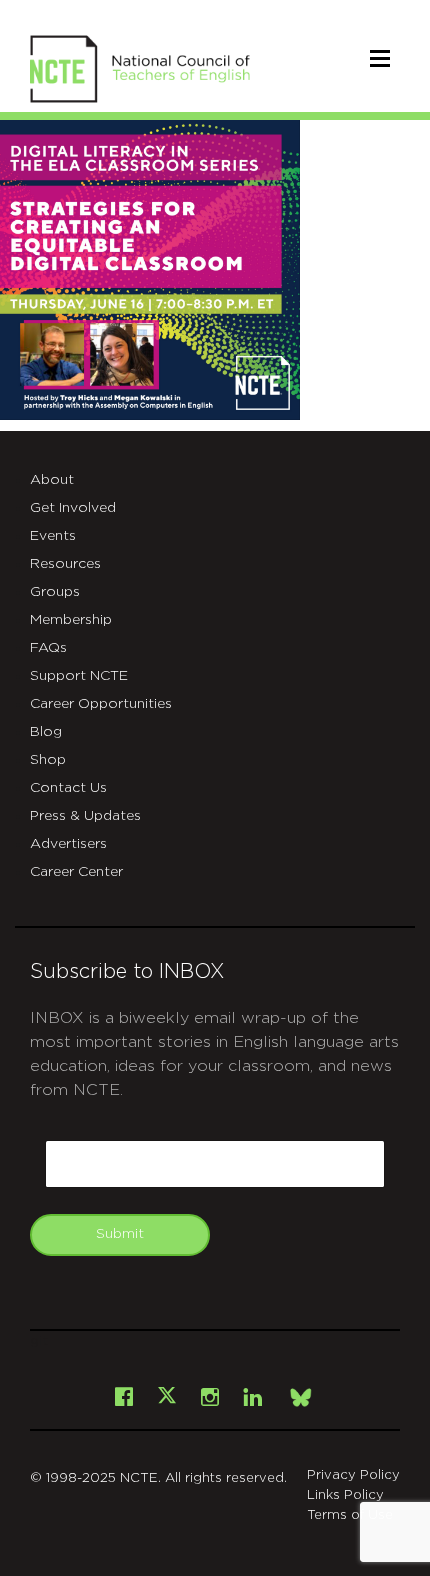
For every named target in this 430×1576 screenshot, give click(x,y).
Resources (65, 564)
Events (53, 536)
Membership (71, 620)
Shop (48, 760)
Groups (55, 592)
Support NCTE (79, 676)
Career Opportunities (101, 704)
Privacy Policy (353, 1475)
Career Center (76, 872)
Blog (46, 732)
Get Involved (73, 508)
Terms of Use (350, 1515)
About (52, 480)
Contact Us (68, 788)
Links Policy (345, 1495)
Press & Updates (85, 816)
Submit (120, 1234)
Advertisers (68, 844)
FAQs (48, 648)
